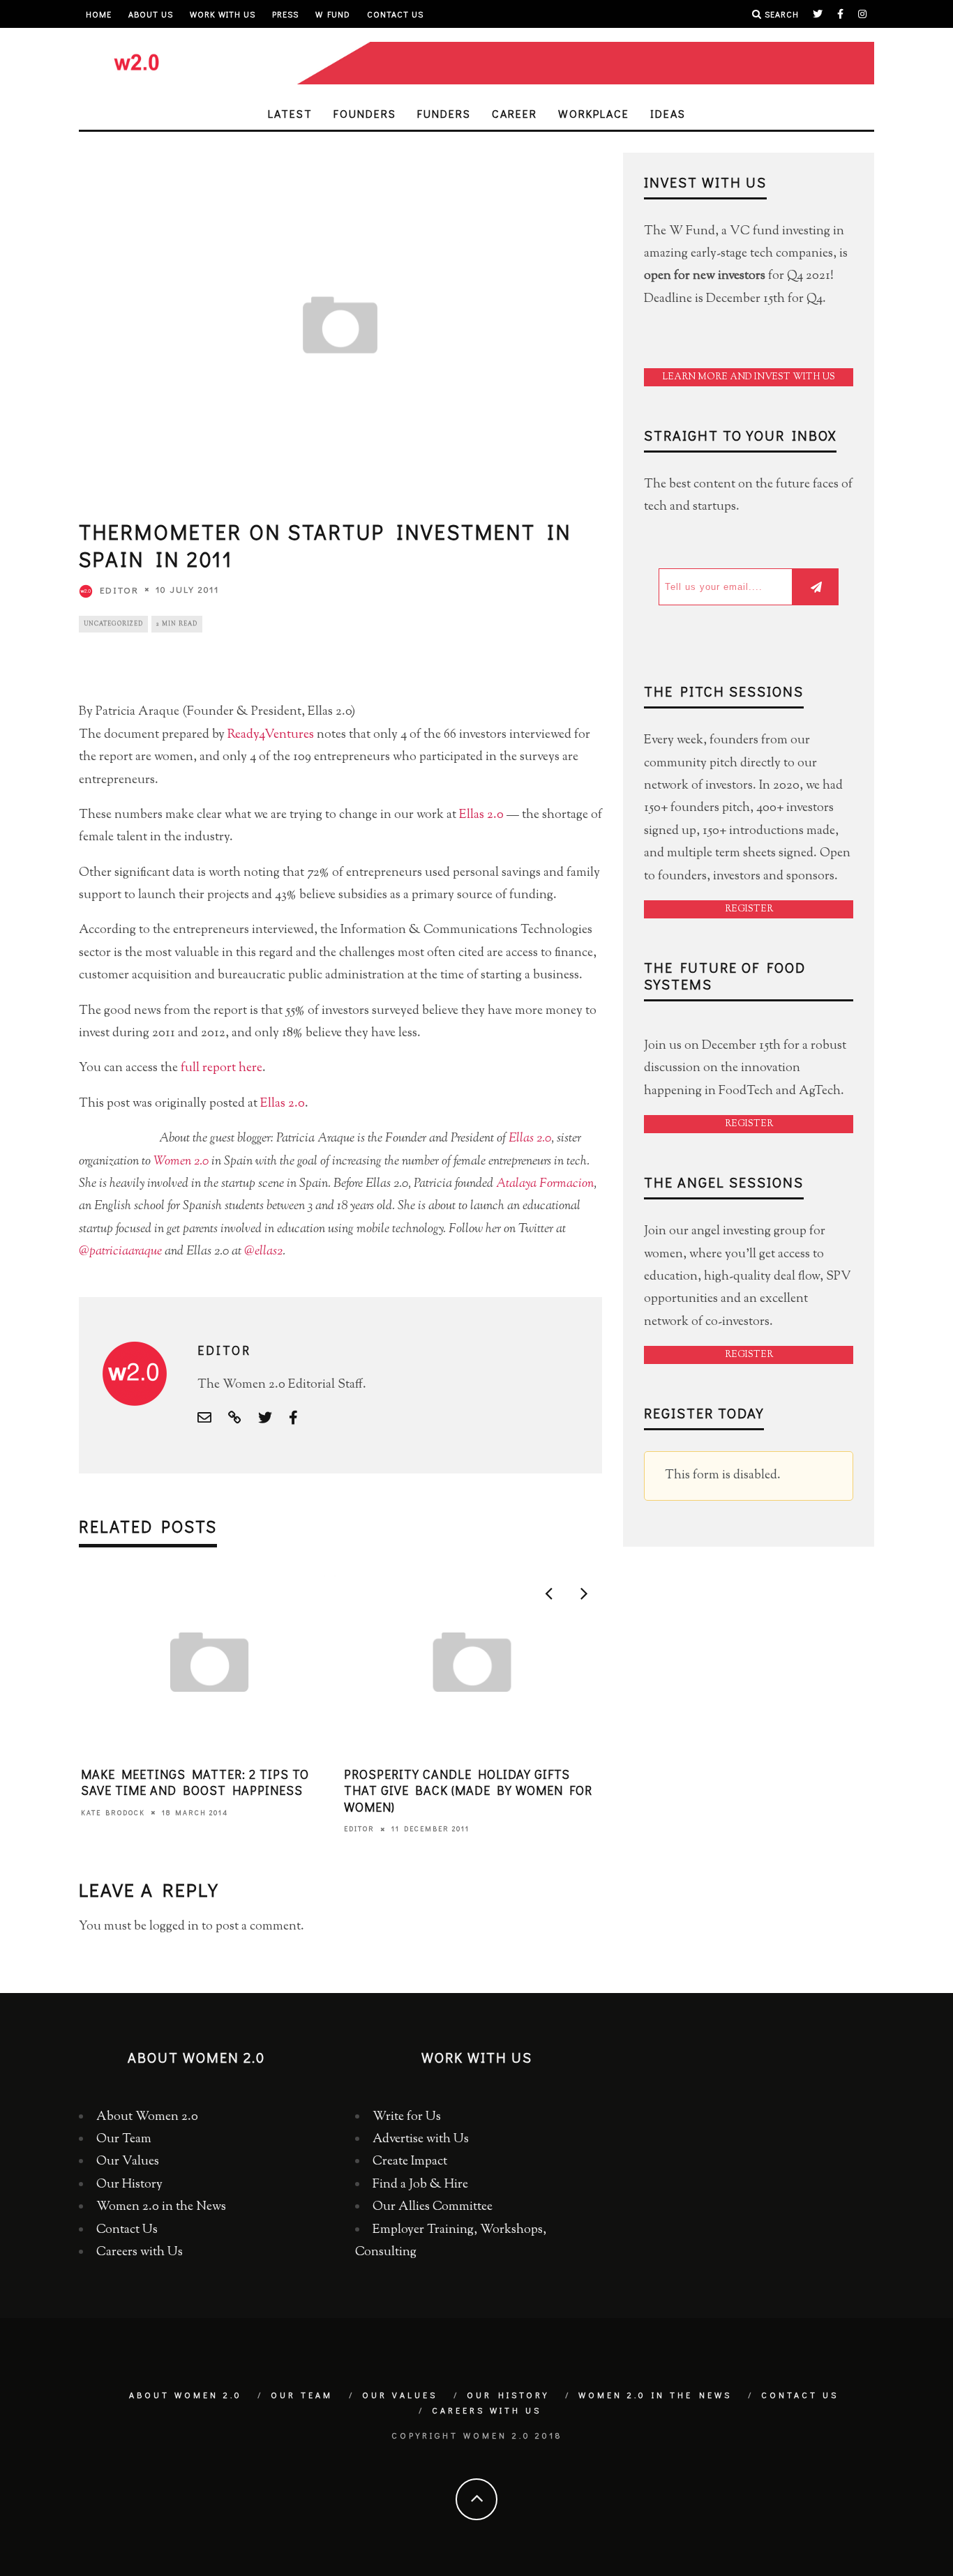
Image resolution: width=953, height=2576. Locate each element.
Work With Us (223, 14)
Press (285, 14)
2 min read (177, 624)
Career (515, 113)
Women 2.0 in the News (161, 2207)
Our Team (124, 2139)
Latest (290, 113)
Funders (444, 113)
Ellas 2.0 (481, 815)
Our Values (128, 2162)
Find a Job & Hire (420, 2185)
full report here (222, 1068)
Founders (365, 113)
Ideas (668, 113)
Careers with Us (140, 2252)
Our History (129, 2185)
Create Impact (410, 2162)
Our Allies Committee (433, 2207)
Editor (119, 590)
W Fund (333, 14)
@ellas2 (263, 1252)
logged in (174, 1927)
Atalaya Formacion (545, 1184)
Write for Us (407, 2117)
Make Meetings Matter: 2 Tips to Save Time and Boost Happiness (195, 1782)
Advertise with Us (421, 2139)
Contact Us (395, 14)
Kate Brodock (113, 1813)
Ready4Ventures (271, 735)
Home (99, 14)
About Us (151, 14)
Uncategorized (113, 624)
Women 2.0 (181, 1162)
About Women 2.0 (147, 2117)
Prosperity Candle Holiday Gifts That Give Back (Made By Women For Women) (468, 1790)
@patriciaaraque (120, 1252)
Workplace (594, 113)
